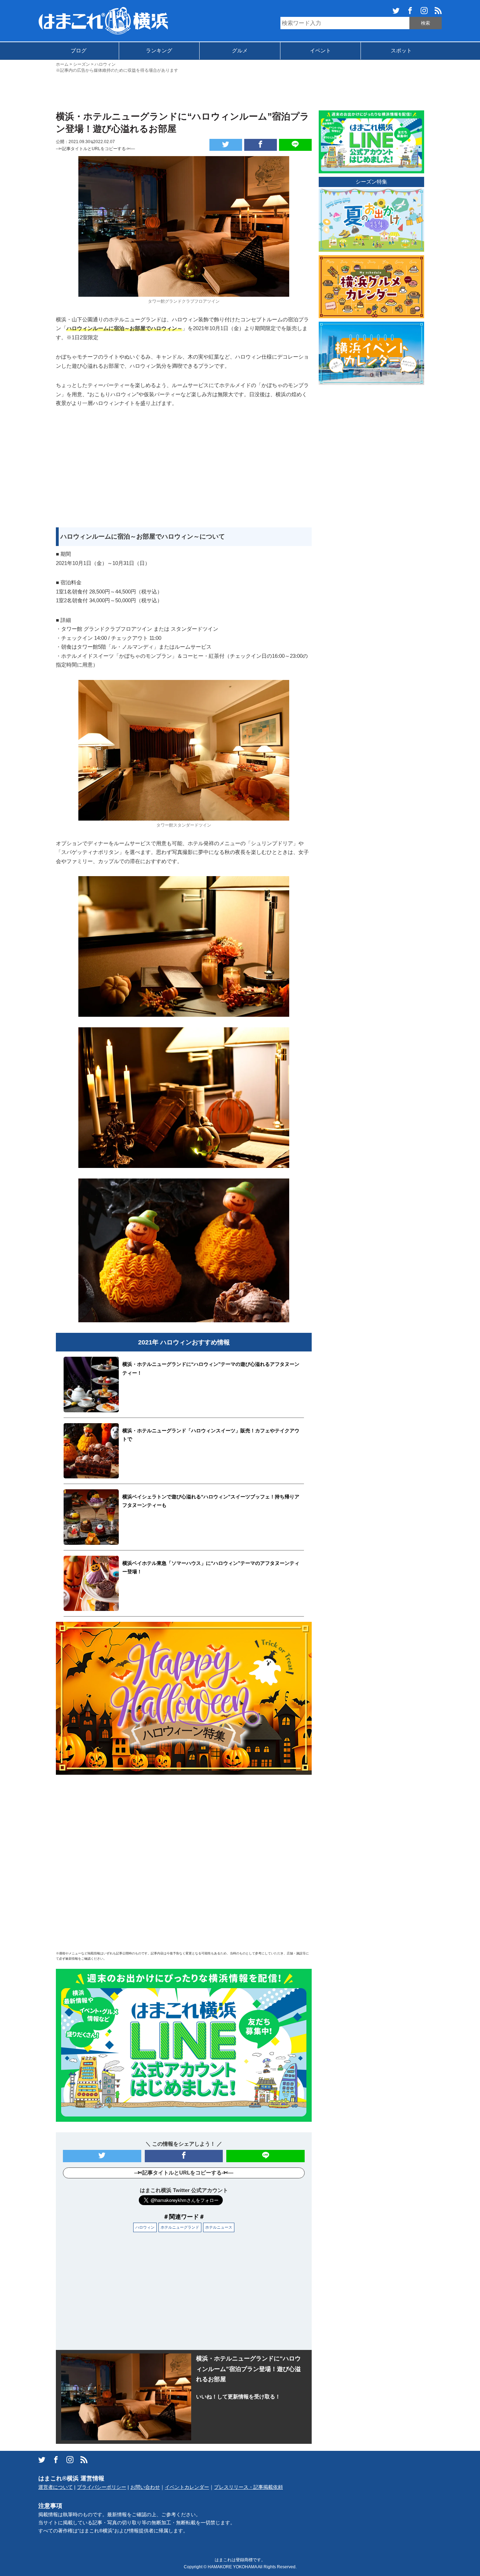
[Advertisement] (240, 91)
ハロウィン (145, 2227)
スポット (401, 50)
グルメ (240, 50)
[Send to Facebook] (261, 145)
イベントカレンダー (187, 2487)
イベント (320, 50)
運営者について (56, 2487)
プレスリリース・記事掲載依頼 (248, 2487)
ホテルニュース (219, 2227)
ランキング (159, 50)
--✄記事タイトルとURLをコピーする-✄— (95, 149)
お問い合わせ (145, 2487)
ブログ (79, 50)
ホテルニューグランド (180, 2227)
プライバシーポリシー (102, 2487)
